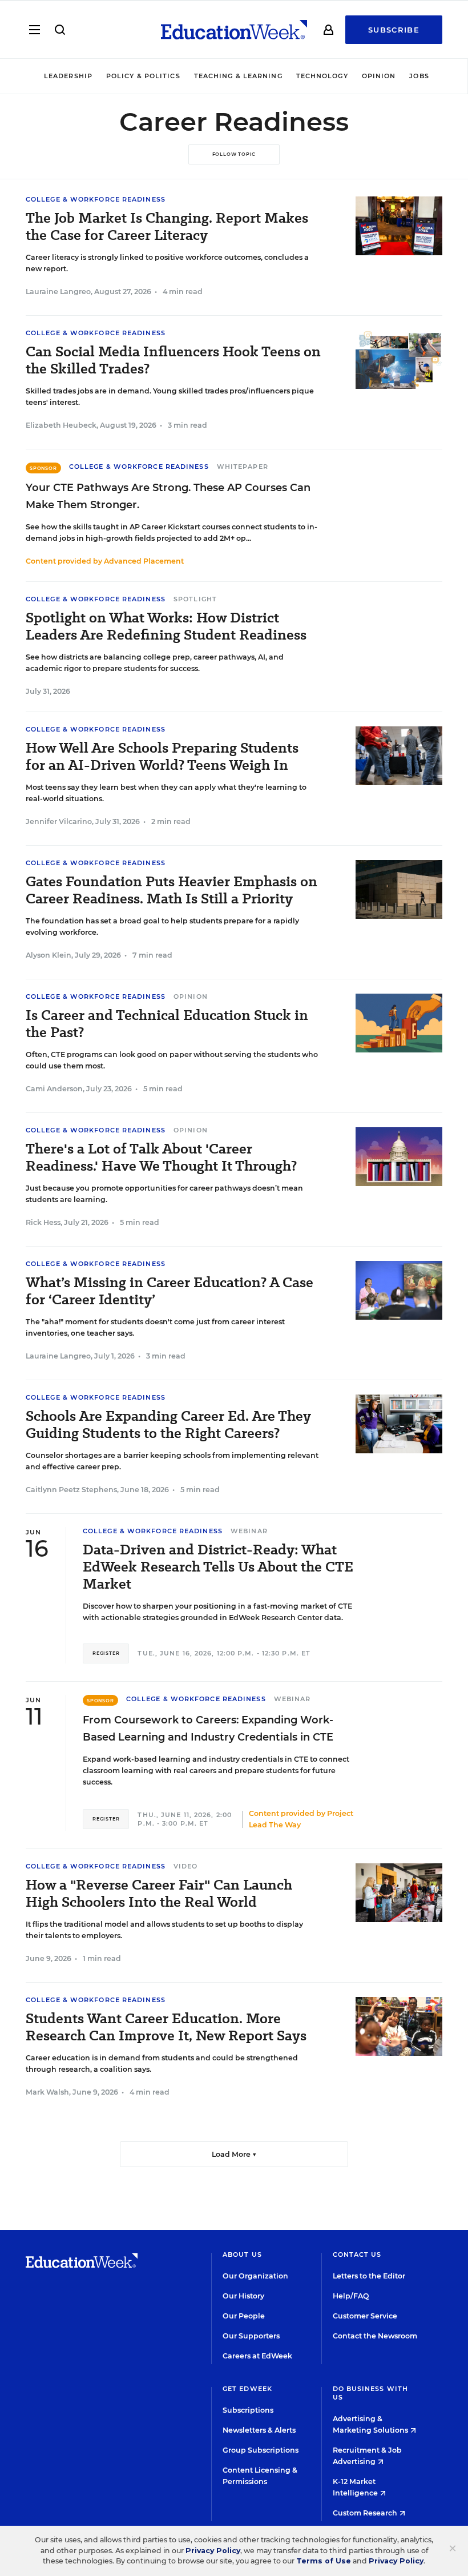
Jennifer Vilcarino (59, 821)
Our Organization (255, 2276)
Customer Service (365, 2316)
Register (106, 1653)
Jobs (419, 76)
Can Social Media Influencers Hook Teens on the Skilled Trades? (173, 360)
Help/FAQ (351, 2296)
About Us (242, 2254)
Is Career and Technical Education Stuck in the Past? (167, 1024)
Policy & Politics (143, 76)
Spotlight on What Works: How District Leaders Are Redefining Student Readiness (166, 626)
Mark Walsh (47, 2092)
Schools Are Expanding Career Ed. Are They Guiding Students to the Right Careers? (168, 1425)
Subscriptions (248, 2410)
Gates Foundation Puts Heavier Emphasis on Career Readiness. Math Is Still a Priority (172, 890)
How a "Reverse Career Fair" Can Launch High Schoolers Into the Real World (159, 1894)
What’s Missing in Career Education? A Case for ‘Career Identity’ (170, 1291)
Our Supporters (251, 2336)
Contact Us (357, 2254)
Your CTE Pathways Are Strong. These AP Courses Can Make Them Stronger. (168, 496)
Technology (322, 76)
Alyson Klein (49, 955)
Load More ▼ (234, 2154)
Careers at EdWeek (257, 2356)
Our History (243, 2296)
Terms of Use (324, 2561)
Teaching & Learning (238, 76)
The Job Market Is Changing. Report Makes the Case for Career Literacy (167, 227)
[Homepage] (234, 30)
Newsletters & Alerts (259, 2430)
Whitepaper (243, 467)
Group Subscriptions (261, 2450)
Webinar (249, 1531)
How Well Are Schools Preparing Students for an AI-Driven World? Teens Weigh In (162, 757)
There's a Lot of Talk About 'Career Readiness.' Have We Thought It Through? (161, 1158)
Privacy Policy (213, 2551)
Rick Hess (43, 1222)
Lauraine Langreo (58, 292)
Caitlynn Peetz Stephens (71, 1490)
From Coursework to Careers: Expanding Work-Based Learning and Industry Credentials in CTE (208, 1729)
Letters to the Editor (369, 2276)
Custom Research (366, 2513)
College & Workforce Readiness (96, 199)
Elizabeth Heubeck (61, 425)
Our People (244, 2316)
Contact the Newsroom (375, 2336)
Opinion (379, 76)
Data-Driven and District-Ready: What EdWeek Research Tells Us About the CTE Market (218, 1567)
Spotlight (195, 599)
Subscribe (394, 30)
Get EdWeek (247, 2389)
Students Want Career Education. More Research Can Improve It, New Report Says (166, 2027)
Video (186, 1866)
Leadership (68, 76)
